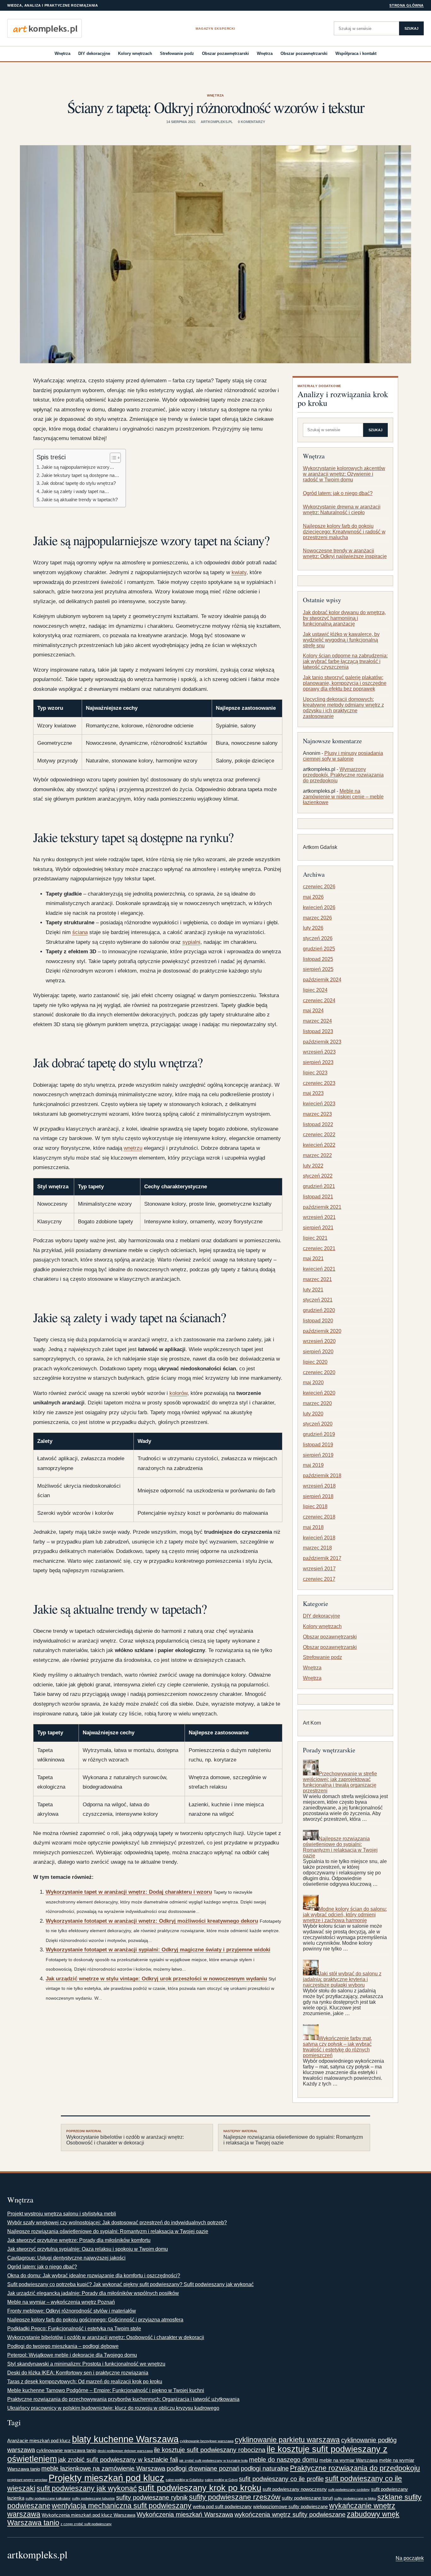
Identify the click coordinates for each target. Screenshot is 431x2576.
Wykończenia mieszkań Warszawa (185, 2514)
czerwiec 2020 (319, 1372)
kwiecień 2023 (319, 1104)
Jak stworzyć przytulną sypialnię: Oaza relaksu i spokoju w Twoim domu (88, 2249)
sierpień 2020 (318, 1352)
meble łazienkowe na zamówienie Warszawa (103, 2468)
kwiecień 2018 (319, 1538)
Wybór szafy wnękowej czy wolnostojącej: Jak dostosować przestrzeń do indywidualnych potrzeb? (117, 2223)
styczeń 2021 (318, 1300)
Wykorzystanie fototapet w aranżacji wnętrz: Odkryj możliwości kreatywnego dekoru (152, 1921)
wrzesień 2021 (319, 1217)
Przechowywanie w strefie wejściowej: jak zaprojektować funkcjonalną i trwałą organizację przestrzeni (340, 1782)
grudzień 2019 (319, 1434)
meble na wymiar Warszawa (348, 2460)
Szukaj (411, 28)
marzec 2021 (317, 1279)
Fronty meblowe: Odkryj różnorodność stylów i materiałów (72, 2311)
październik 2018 (322, 1476)
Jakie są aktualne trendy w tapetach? (80, 500)
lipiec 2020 (315, 1362)
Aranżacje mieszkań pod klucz (39, 2441)
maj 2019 (313, 1465)
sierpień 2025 (318, 969)
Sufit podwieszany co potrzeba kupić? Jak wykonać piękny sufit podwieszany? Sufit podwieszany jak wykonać (130, 2284)
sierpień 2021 (318, 1228)
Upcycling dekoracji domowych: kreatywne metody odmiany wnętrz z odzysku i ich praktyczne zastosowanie (343, 708)
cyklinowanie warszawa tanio (66, 2450)
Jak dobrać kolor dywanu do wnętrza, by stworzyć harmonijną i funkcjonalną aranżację (344, 618)
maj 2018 (313, 1527)
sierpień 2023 (318, 1062)
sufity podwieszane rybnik (152, 2497)
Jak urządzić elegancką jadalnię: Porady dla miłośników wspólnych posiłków (93, 2293)
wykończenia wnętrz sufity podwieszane (290, 2514)
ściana (80, 932)
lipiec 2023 (315, 1073)
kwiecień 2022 (319, 1145)
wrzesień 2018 (319, 1486)
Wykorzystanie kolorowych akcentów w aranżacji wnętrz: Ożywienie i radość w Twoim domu (344, 474)
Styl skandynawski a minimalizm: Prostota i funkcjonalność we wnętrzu (86, 2364)
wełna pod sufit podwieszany (222, 2506)
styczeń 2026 (318, 938)
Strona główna (407, 5)
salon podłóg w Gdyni (221, 2480)
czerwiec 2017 (319, 1579)
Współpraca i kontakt (356, 53)
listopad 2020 (318, 1321)
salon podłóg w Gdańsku (185, 2480)
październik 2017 (322, 1558)
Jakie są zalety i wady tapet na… (75, 491)
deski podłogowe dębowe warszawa (125, 2451)
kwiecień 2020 (319, 1393)
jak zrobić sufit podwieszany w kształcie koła (213, 2461)
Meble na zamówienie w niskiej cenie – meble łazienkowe (343, 797)
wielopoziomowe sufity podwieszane (290, 2506)
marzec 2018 (317, 1548)
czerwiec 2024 (319, 1000)
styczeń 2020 (318, 1424)
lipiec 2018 (315, 1506)
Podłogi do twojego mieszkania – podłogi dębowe (63, 2346)
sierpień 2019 (318, 1455)
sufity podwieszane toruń (307, 2498)
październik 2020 (322, 1331)
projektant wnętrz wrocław (27, 2480)
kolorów (178, 1393)
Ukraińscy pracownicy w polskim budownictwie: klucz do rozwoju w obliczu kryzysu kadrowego (113, 2408)
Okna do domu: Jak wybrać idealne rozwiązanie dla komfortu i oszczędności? (94, 2276)
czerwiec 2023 (319, 1083)
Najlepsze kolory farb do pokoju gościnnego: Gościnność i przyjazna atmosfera (95, 2320)
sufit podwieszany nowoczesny (295, 2489)
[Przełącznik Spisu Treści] (112, 458)
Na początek (410, 2558)
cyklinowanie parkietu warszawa (287, 2440)
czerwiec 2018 (319, 1517)
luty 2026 (313, 928)
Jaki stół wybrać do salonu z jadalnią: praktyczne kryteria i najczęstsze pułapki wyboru (342, 1979)
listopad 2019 (318, 1445)
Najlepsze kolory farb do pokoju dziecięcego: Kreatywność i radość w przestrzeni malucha (344, 532)
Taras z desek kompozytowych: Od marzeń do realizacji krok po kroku (85, 2382)
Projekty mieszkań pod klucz (106, 2478)
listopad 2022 (318, 1124)
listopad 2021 (318, 1197)
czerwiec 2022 (319, 1135)
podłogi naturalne (265, 2468)
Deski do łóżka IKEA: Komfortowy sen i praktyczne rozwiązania (78, 2373)
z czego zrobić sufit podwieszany (86, 2524)
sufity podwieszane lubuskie (93, 2498)
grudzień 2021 (319, 1186)
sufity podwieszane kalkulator (48, 2498)
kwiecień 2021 (319, 1269)
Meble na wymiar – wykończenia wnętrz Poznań (61, 2302)
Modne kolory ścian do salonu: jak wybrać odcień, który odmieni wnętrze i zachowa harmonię (345, 1915)
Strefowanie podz (177, 53)
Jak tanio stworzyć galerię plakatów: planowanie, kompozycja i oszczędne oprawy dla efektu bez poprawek (345, 683)
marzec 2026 (317, 918)
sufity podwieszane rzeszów (235, 2497)
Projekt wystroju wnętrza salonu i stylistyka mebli (62, 2214)
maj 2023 (313, 1093)
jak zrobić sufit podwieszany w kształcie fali (118, 2460)
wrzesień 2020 (319, 1341)
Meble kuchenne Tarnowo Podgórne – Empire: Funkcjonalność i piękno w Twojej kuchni (106, 2390)
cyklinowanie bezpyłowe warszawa (207, 2441)
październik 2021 (322, 1207)
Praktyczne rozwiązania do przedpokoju (355, 2468)
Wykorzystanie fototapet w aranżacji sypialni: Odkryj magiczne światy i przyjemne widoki (158, 1950)
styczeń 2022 (318, 1176)
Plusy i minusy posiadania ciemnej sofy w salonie (343, 756)
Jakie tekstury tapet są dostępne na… (80, 475)
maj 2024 (313, 1011)
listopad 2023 (318, 1031)
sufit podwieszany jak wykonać (87, 2488)
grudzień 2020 (319, 1310)
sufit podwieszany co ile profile (281, 2479)
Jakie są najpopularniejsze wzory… (78, 467)
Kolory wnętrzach (135, 53)
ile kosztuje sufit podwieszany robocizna (210, 2450)
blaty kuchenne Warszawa (125, 2439)
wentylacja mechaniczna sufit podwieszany (122, 2506)
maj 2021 (313, 1259)
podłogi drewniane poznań (203, 2468)
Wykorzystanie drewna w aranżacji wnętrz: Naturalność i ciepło (342, 510)
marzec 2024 (317, 1021)
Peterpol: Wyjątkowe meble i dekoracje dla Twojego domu (72, 2355)
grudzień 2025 (319, 949)
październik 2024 (322, 980)
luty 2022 (313, 1166)
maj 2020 (313, 1382)
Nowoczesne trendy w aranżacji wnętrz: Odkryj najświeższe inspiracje (345, 553)
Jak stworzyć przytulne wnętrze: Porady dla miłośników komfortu (79, 2240)
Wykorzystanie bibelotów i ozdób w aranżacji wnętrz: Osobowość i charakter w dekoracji (125, 2138)
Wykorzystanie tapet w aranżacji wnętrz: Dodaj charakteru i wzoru (129, 1892)
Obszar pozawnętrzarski (225, 53)
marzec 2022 (317, 1155)
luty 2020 (313, 1414)
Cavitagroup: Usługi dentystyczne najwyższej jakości (66, 2258)
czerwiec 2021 (319, 1248)
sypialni (191, 942)
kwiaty (239, 572)
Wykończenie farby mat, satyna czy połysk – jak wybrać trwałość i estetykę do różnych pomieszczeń (337, 2047)
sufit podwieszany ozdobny (349, 2490)
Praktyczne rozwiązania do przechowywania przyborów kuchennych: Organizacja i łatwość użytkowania (123, 2399)
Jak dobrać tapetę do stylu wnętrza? (79, 483)
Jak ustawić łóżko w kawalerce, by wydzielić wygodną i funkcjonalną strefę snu (341, 640)
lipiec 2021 (315, 1238)
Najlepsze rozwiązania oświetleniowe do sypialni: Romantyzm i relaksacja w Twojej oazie (340, 1847)
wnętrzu (133, 1148)
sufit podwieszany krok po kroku (200, 2488)
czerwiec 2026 (319, 887)
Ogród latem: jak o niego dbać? (338, 493)
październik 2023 (322, 1042)
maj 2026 (313, 897)
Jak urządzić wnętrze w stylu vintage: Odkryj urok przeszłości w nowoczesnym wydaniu (156, 1979)
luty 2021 (313, 1290)
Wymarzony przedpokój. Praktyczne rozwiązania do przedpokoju (343, 775)
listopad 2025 (318, 959)
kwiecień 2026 (319, 907)
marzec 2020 (317, 1403)
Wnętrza (62, 53)
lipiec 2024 (315, 990)
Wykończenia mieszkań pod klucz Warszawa (89, 2515)
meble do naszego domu (283, 2460)
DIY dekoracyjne (94, 53)
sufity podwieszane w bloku (355, 2498)
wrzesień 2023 (319, 1052)
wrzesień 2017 (319, 1569)
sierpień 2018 (318, 1496)
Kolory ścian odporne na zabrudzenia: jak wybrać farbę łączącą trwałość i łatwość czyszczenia (345, 661)
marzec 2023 (317, 1114)
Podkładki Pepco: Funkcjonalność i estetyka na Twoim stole (74, 2329)
